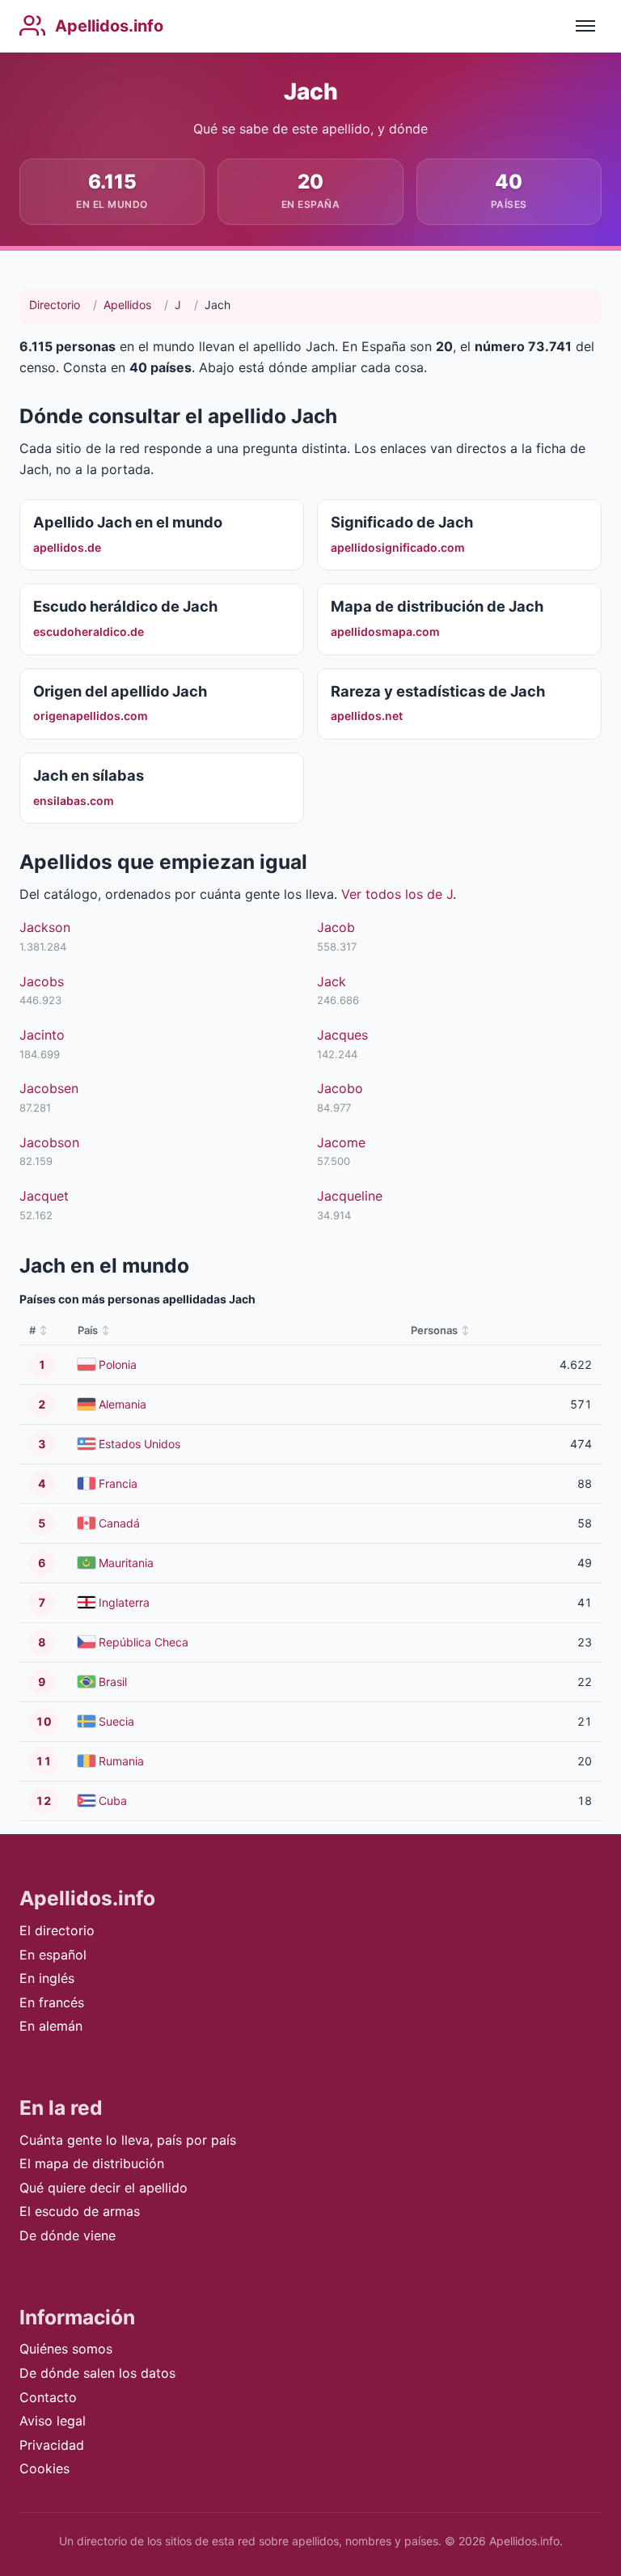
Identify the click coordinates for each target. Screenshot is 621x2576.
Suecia (116, 1721)
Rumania (121, 1761)
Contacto (48, 2397)
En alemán (51, 2026)
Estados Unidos (139, 1444)
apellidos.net (367, 716)
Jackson (45, 927)
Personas (434, 1330)
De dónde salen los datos (97, 2373)
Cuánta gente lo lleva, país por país (128, 2140)
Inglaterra (124, 1602)
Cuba (113, 1801)
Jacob (336, 927)
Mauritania (126, 1563)
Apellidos (127, 305)
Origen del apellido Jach (120, 691)
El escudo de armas (80, 2211)
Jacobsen (49, 1088)
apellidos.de (67, 547)
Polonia (118, 1364)
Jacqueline (350, 1196)
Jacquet (44, 1196)
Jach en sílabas (89, 775)
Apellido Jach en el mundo (128, 522)
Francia (118, 1483)
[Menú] (585, 26)
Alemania (123, 1404)
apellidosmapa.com (385, 631)
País (88, 1330)
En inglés (47, 1978)
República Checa (144, 1642)
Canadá (119, 1523)
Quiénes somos (66, 2349)
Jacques (342, 1035)
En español (53, 1955)
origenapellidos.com (91, 716)
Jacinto (42, 1035)
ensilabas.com (74, 801)
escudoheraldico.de (89, 631)
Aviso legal (53, 2421)
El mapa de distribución (92, 2163)
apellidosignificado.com (398, 547)
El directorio (57, 1930)
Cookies (44, 2468)
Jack (332, 981)
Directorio (55, 305)
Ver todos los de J (397, 894)
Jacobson (49, 1142)
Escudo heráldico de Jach (125, 606)
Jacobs (42, 981)
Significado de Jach (402, 522)
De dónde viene (68, 2235)
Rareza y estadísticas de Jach (438, 691)
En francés (52, 2002)
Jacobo (340, 1088)
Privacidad (52, 2445)
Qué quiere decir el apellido (103, 2188)
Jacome (341, 1142)
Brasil (113, 1682)
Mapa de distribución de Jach (437, 606)
